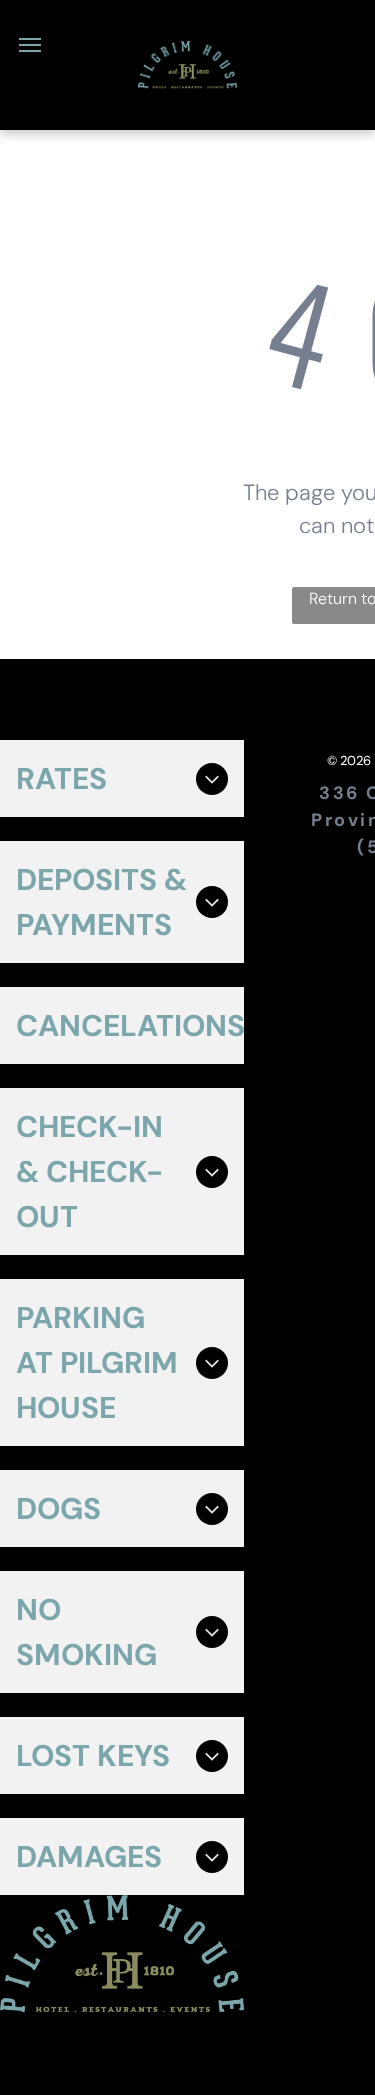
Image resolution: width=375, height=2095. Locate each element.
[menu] (30, 45)
